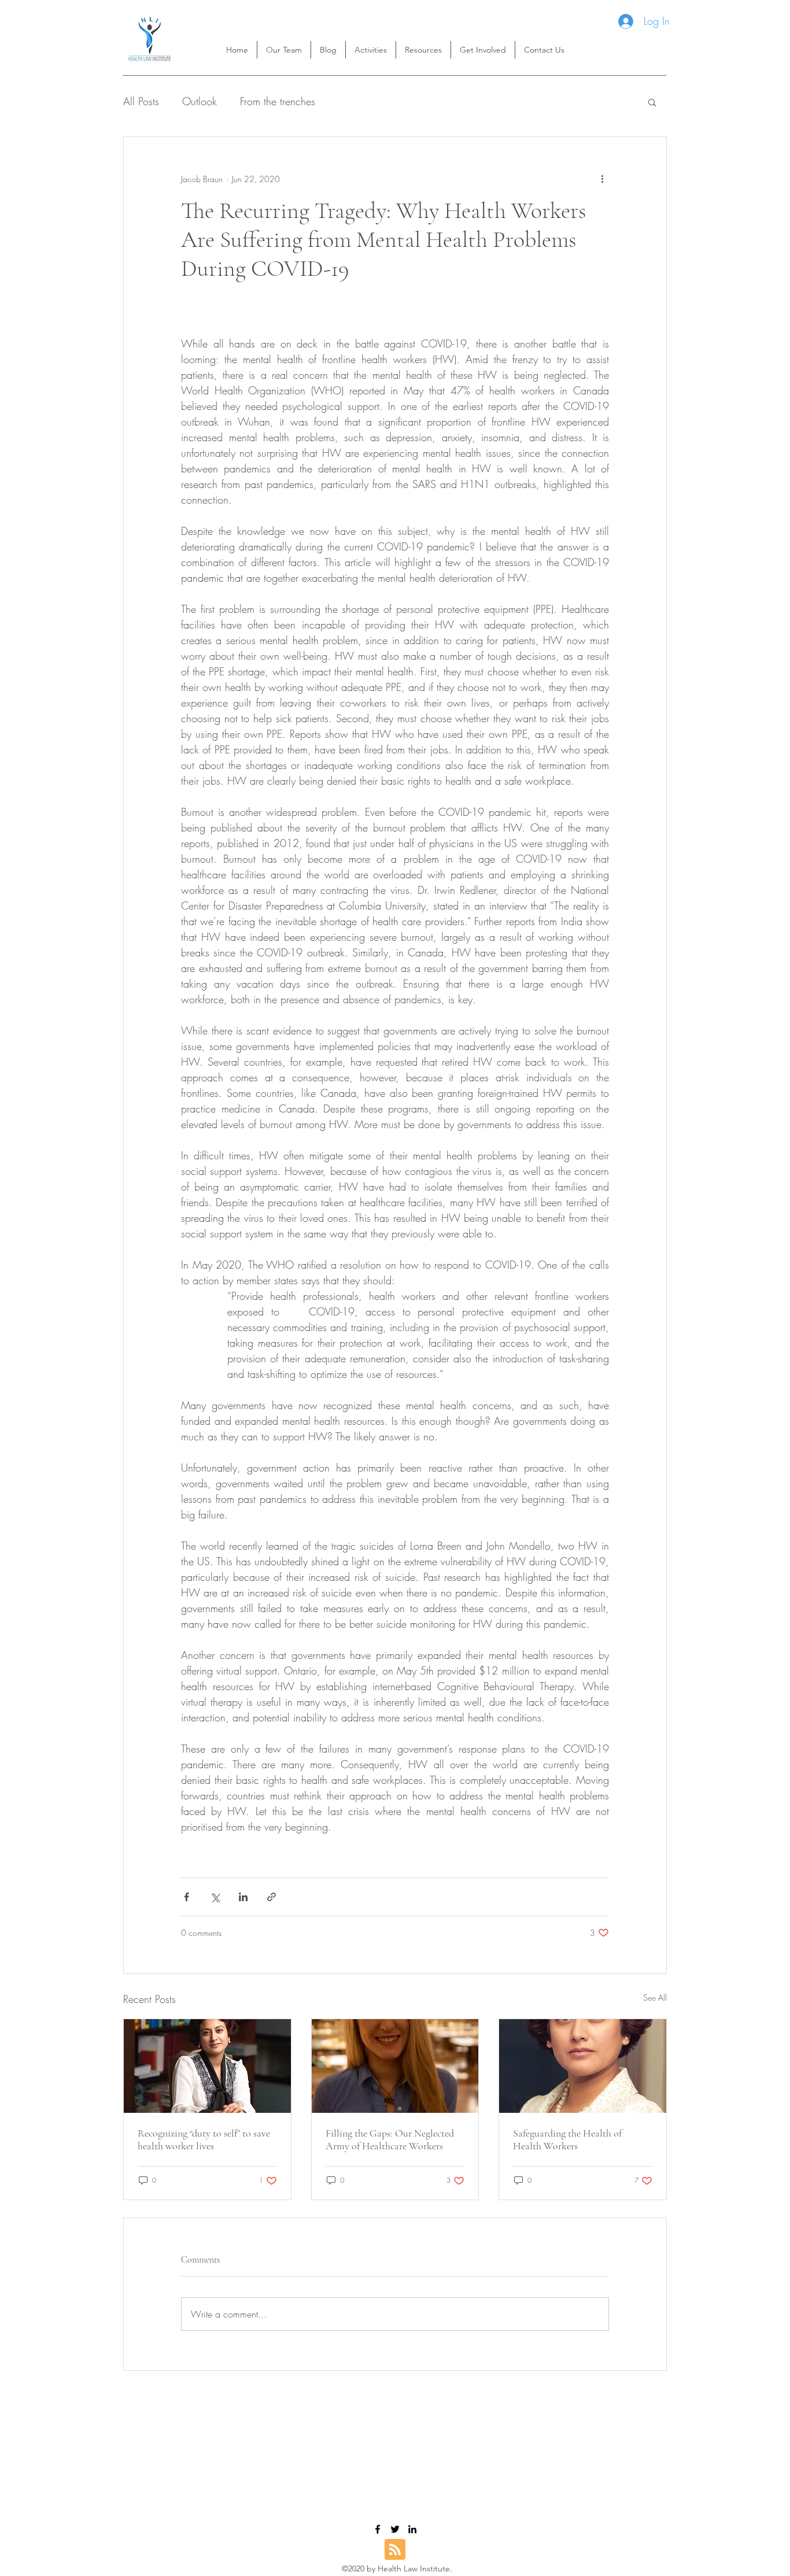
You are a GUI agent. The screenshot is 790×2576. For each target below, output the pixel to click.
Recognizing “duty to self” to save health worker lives (204, 2139)
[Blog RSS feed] (395, 2550)
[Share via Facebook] (187, 1897)
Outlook (200, 101)
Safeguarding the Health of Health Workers (567, 2139)
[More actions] (602, 179)
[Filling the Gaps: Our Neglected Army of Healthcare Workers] (395, 2066)
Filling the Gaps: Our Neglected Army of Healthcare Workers (390, 2139)
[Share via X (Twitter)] (215, 1897)
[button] (423, 50)
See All (655, 1997)
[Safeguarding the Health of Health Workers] (583, 2066)
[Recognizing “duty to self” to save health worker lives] (207, 2066)
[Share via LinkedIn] (243, 1897)
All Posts (141, 101)
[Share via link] (272, 1897)
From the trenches (278, 101)
